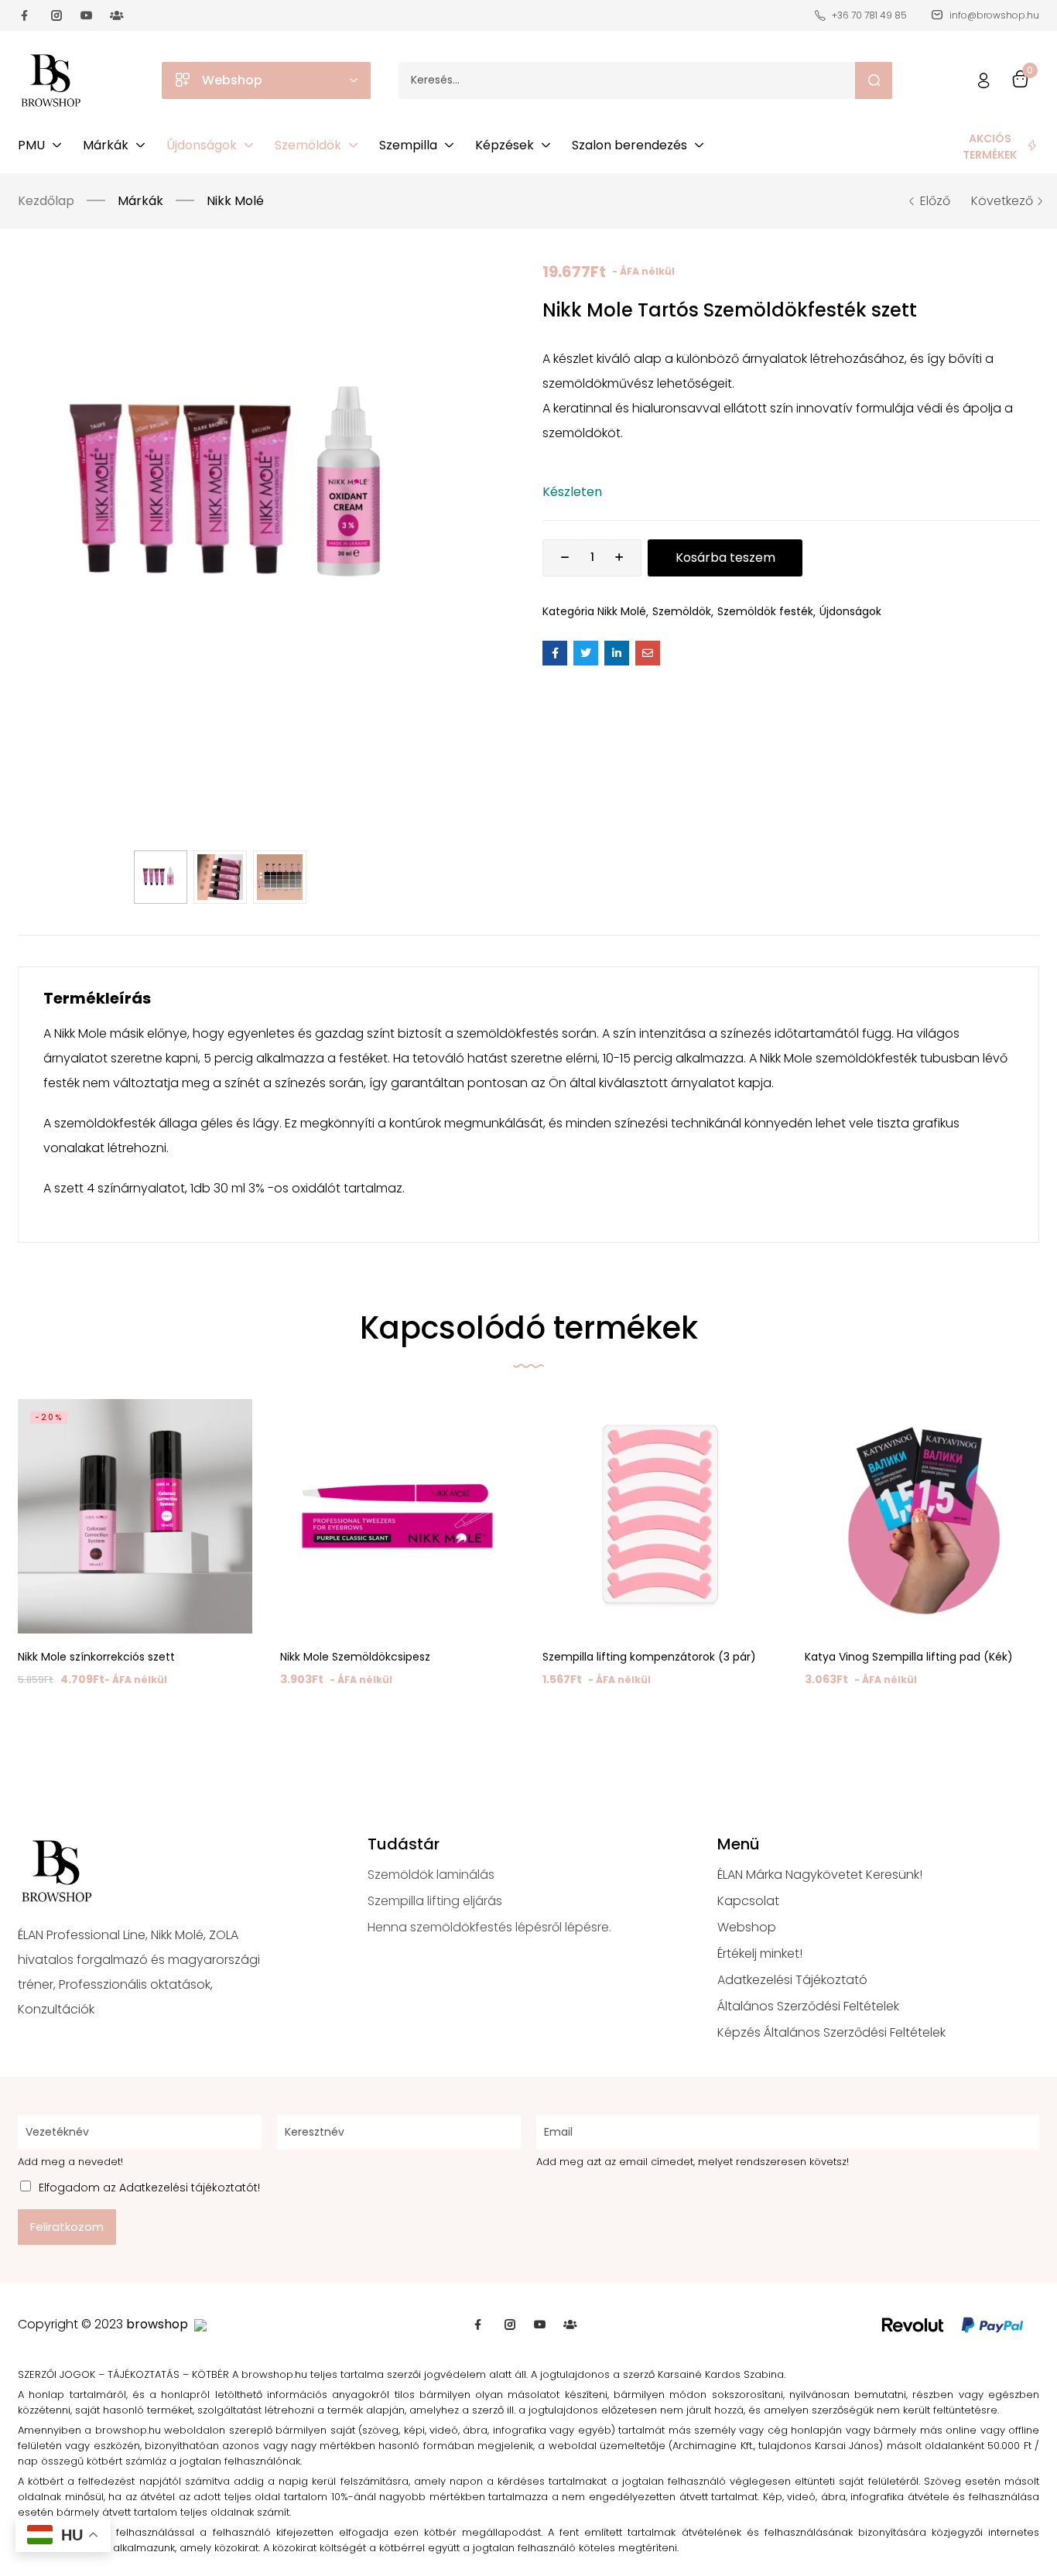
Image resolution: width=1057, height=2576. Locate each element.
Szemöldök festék (765, 611)
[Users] (117, 15)
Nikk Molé (235, 201)
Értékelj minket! (760, 1953)
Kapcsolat (748, 1901)
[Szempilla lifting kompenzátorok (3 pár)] (660, 1516)
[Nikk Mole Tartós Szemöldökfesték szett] (555, 653)
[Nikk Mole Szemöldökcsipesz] (397, 1516)
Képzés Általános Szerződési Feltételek (831, 2032)
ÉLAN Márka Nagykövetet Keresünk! (820, 1875)
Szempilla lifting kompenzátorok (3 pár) (649, 1657)
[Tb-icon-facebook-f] (26, 15)
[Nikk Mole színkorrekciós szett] (135, 1516)
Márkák (140, 201)
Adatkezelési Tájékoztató (792, 1980)
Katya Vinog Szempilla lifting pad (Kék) (909, 1657)
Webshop (747, 1927)
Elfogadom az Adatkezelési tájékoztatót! (149, 2188)
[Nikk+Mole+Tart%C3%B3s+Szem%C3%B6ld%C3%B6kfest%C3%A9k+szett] (586, 653)
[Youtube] (87, 15)
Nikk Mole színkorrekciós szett (96, 1657)
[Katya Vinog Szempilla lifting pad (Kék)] (922, 1516)
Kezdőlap (46, 201)
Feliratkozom (67, 2227)
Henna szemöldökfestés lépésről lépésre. (489, 1927)
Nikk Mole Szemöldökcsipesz (355, 1657)
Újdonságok (850, 611)
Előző (935, 201)
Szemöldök (682, 611)
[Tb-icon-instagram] (56, 15)
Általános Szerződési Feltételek (808, 2006)
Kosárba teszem (725, 558)
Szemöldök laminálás (431, 1875)
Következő (1002, 201)
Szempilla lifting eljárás (435, 1901)
